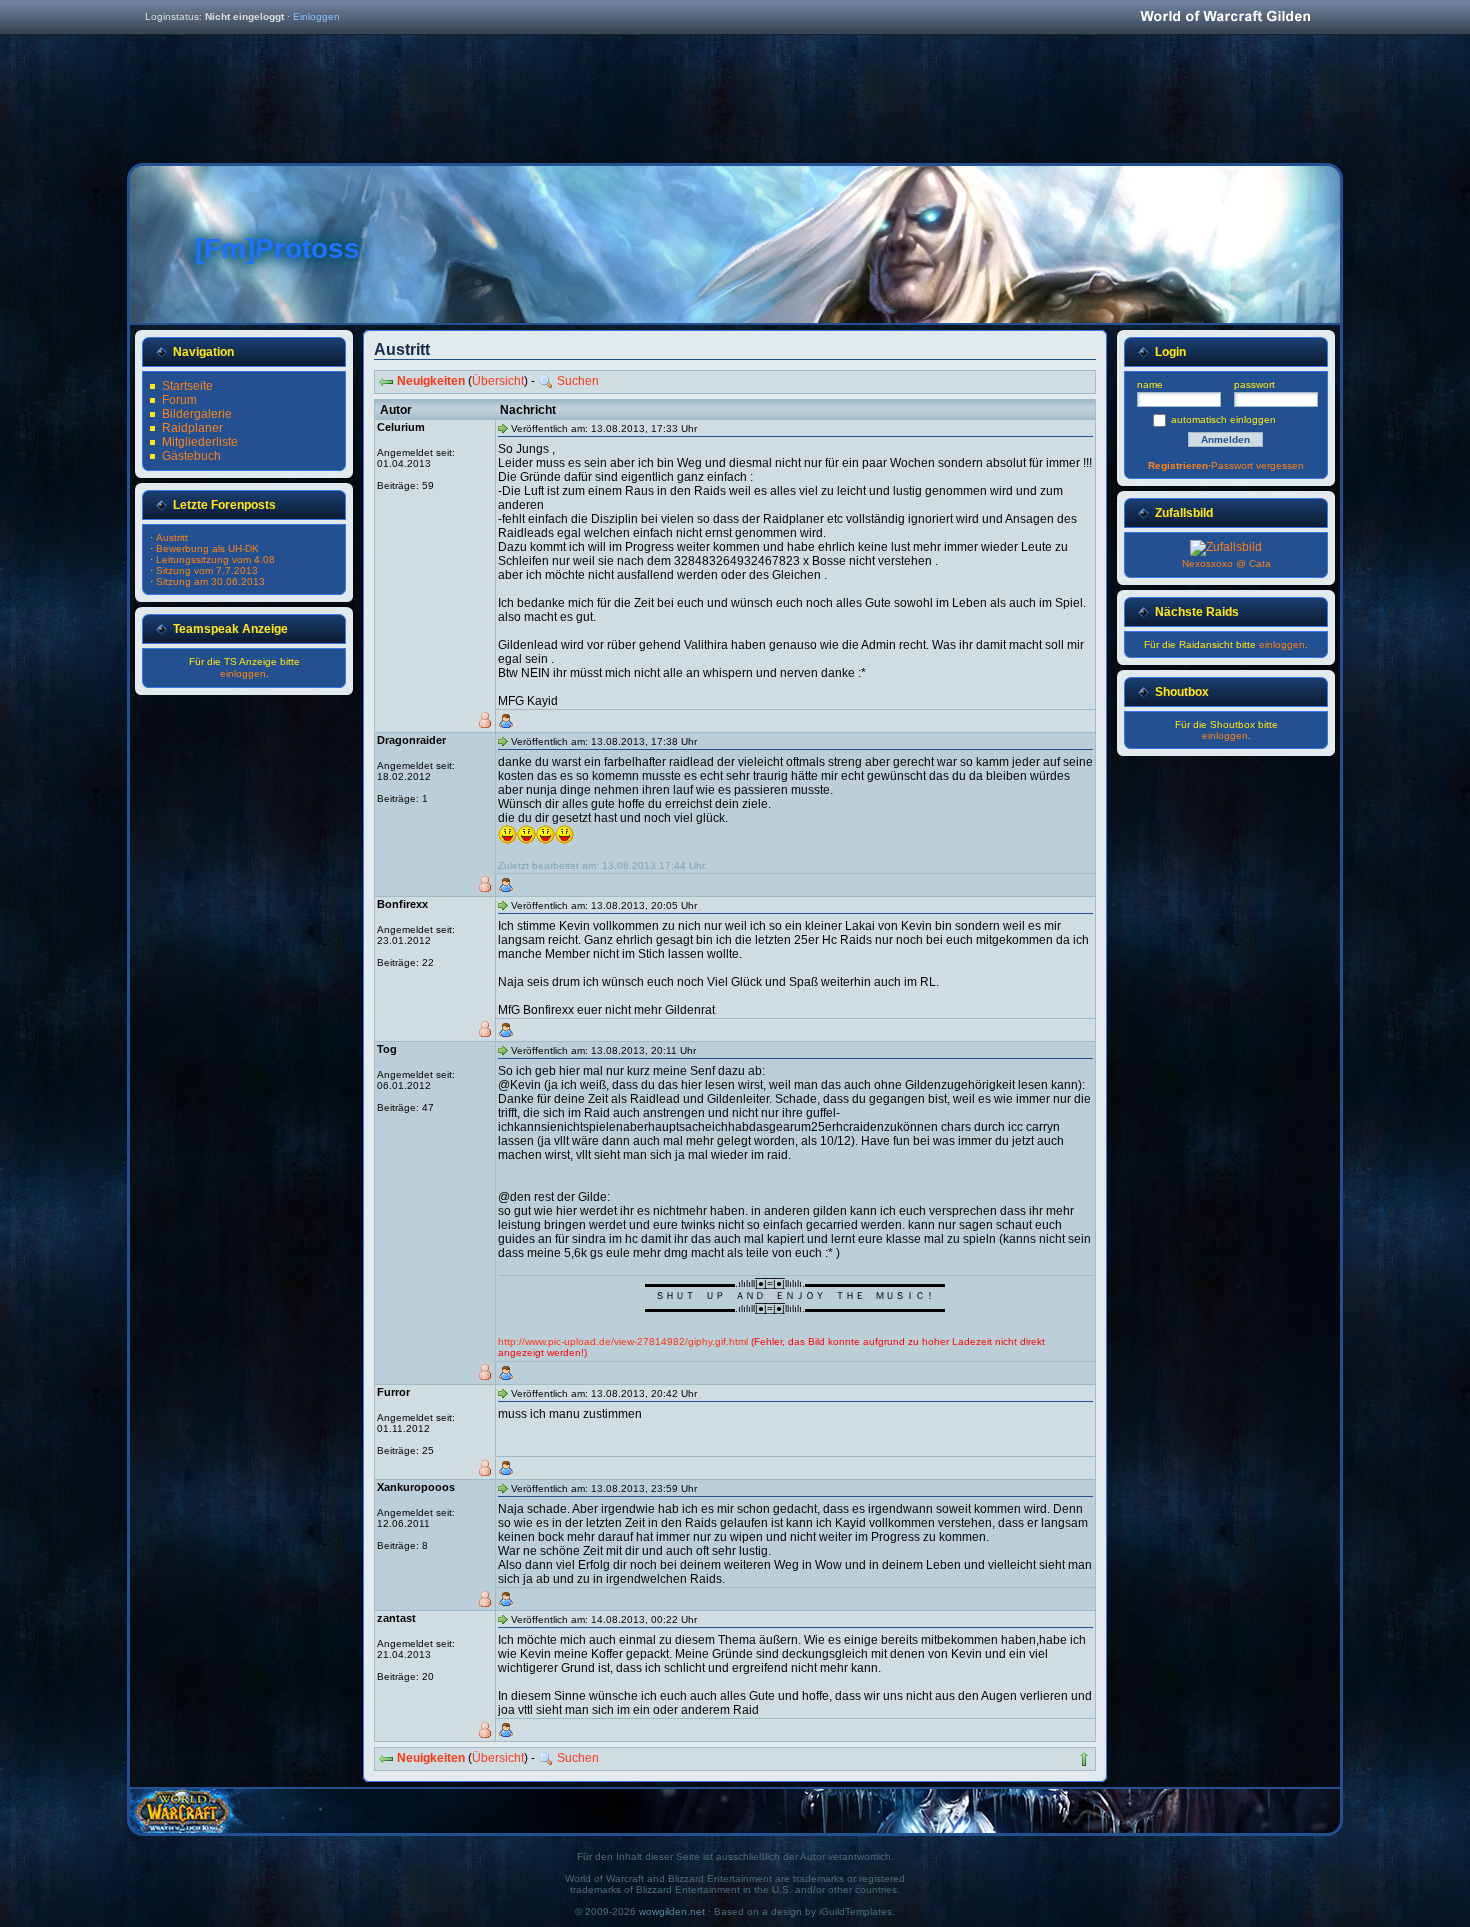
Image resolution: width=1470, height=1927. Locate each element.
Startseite (187, 386)
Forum (179, 400)
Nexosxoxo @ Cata (1226, 563)
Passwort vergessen (1257, 465)
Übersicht (498, 381)
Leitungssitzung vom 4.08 (215, 559)
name (1150, 384)
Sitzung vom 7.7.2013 (207, 570)
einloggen (243, 673)
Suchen (578, 381)
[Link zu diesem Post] (503, 428)
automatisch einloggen (1223, 419)
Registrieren (1178, 465)
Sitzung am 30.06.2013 (210, 581)
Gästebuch (191, 456)
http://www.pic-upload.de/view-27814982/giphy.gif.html (623, 1341)
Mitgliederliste (200, 442)
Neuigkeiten (431, 381)
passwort (1254, 384)
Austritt (172, 537)
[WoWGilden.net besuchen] (1225, 17)
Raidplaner (192, 428)
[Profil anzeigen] (506, 721)
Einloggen (316, 16)
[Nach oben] (1084, 1759)
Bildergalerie (197, 414)
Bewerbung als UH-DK (207, 548)
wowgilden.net (672, 1911)
